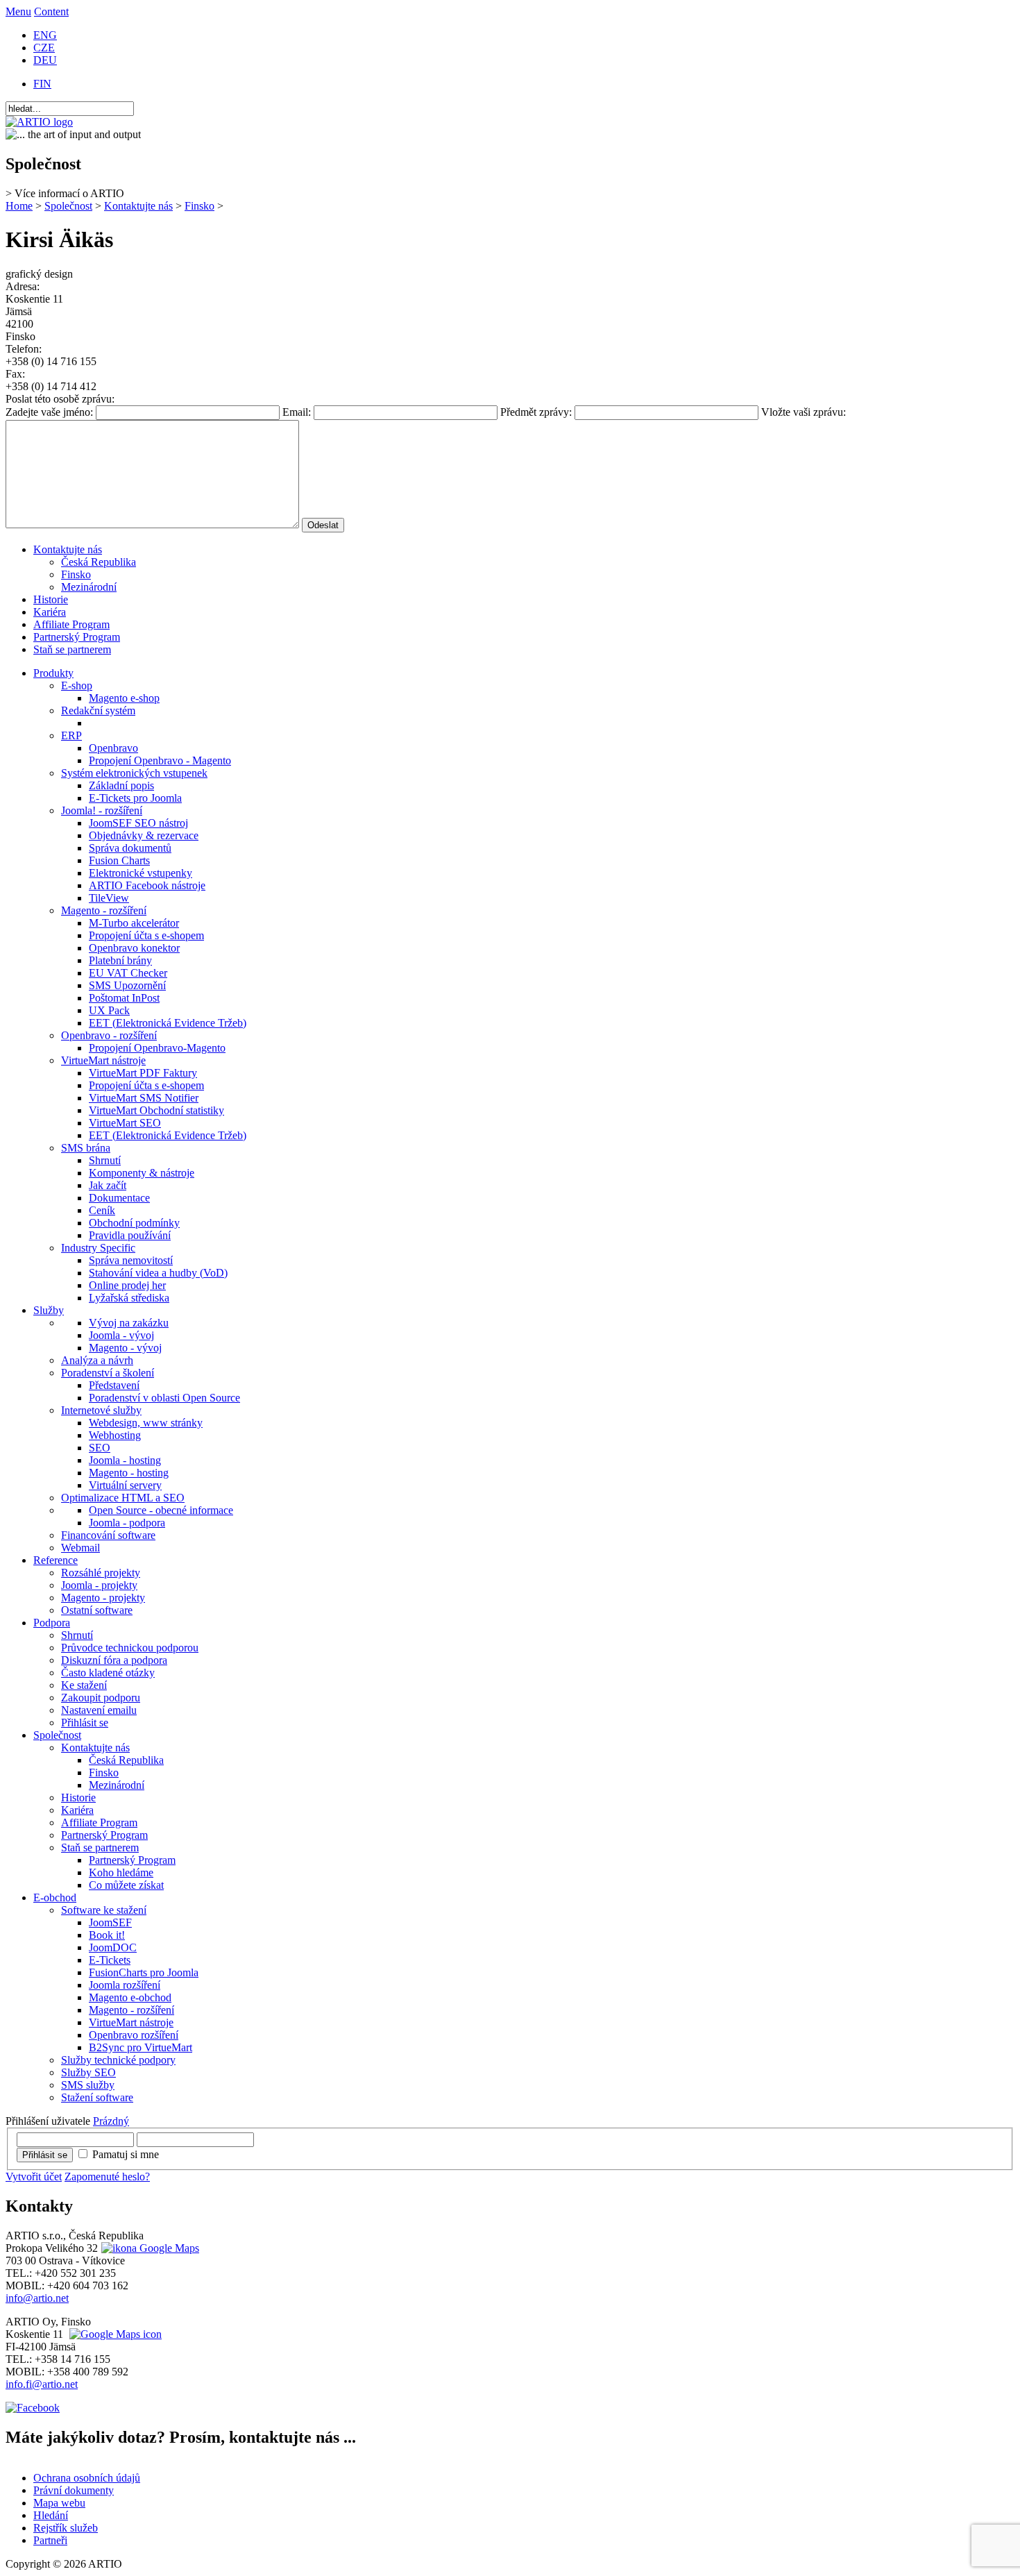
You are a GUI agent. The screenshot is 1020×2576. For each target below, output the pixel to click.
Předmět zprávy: (537, 412)
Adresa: (23, 286)
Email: (298, 412)
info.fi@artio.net (42, 2384)
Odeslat (323, 525)
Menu (18, 11)
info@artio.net (37, 2298)
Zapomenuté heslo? (107, 2177)
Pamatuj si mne (126, 2154)
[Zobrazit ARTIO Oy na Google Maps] (114, 2334)
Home (19, 206)
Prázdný (111, 2121)
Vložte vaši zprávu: (804, 412)
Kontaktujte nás (138, 206)
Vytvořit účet (34, 2177)
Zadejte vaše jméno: (51, 412)
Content (51, 11)
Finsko (199, 206)
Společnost (68, 206)
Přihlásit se (45, 2155)
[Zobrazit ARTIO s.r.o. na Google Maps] (148, 2248)
